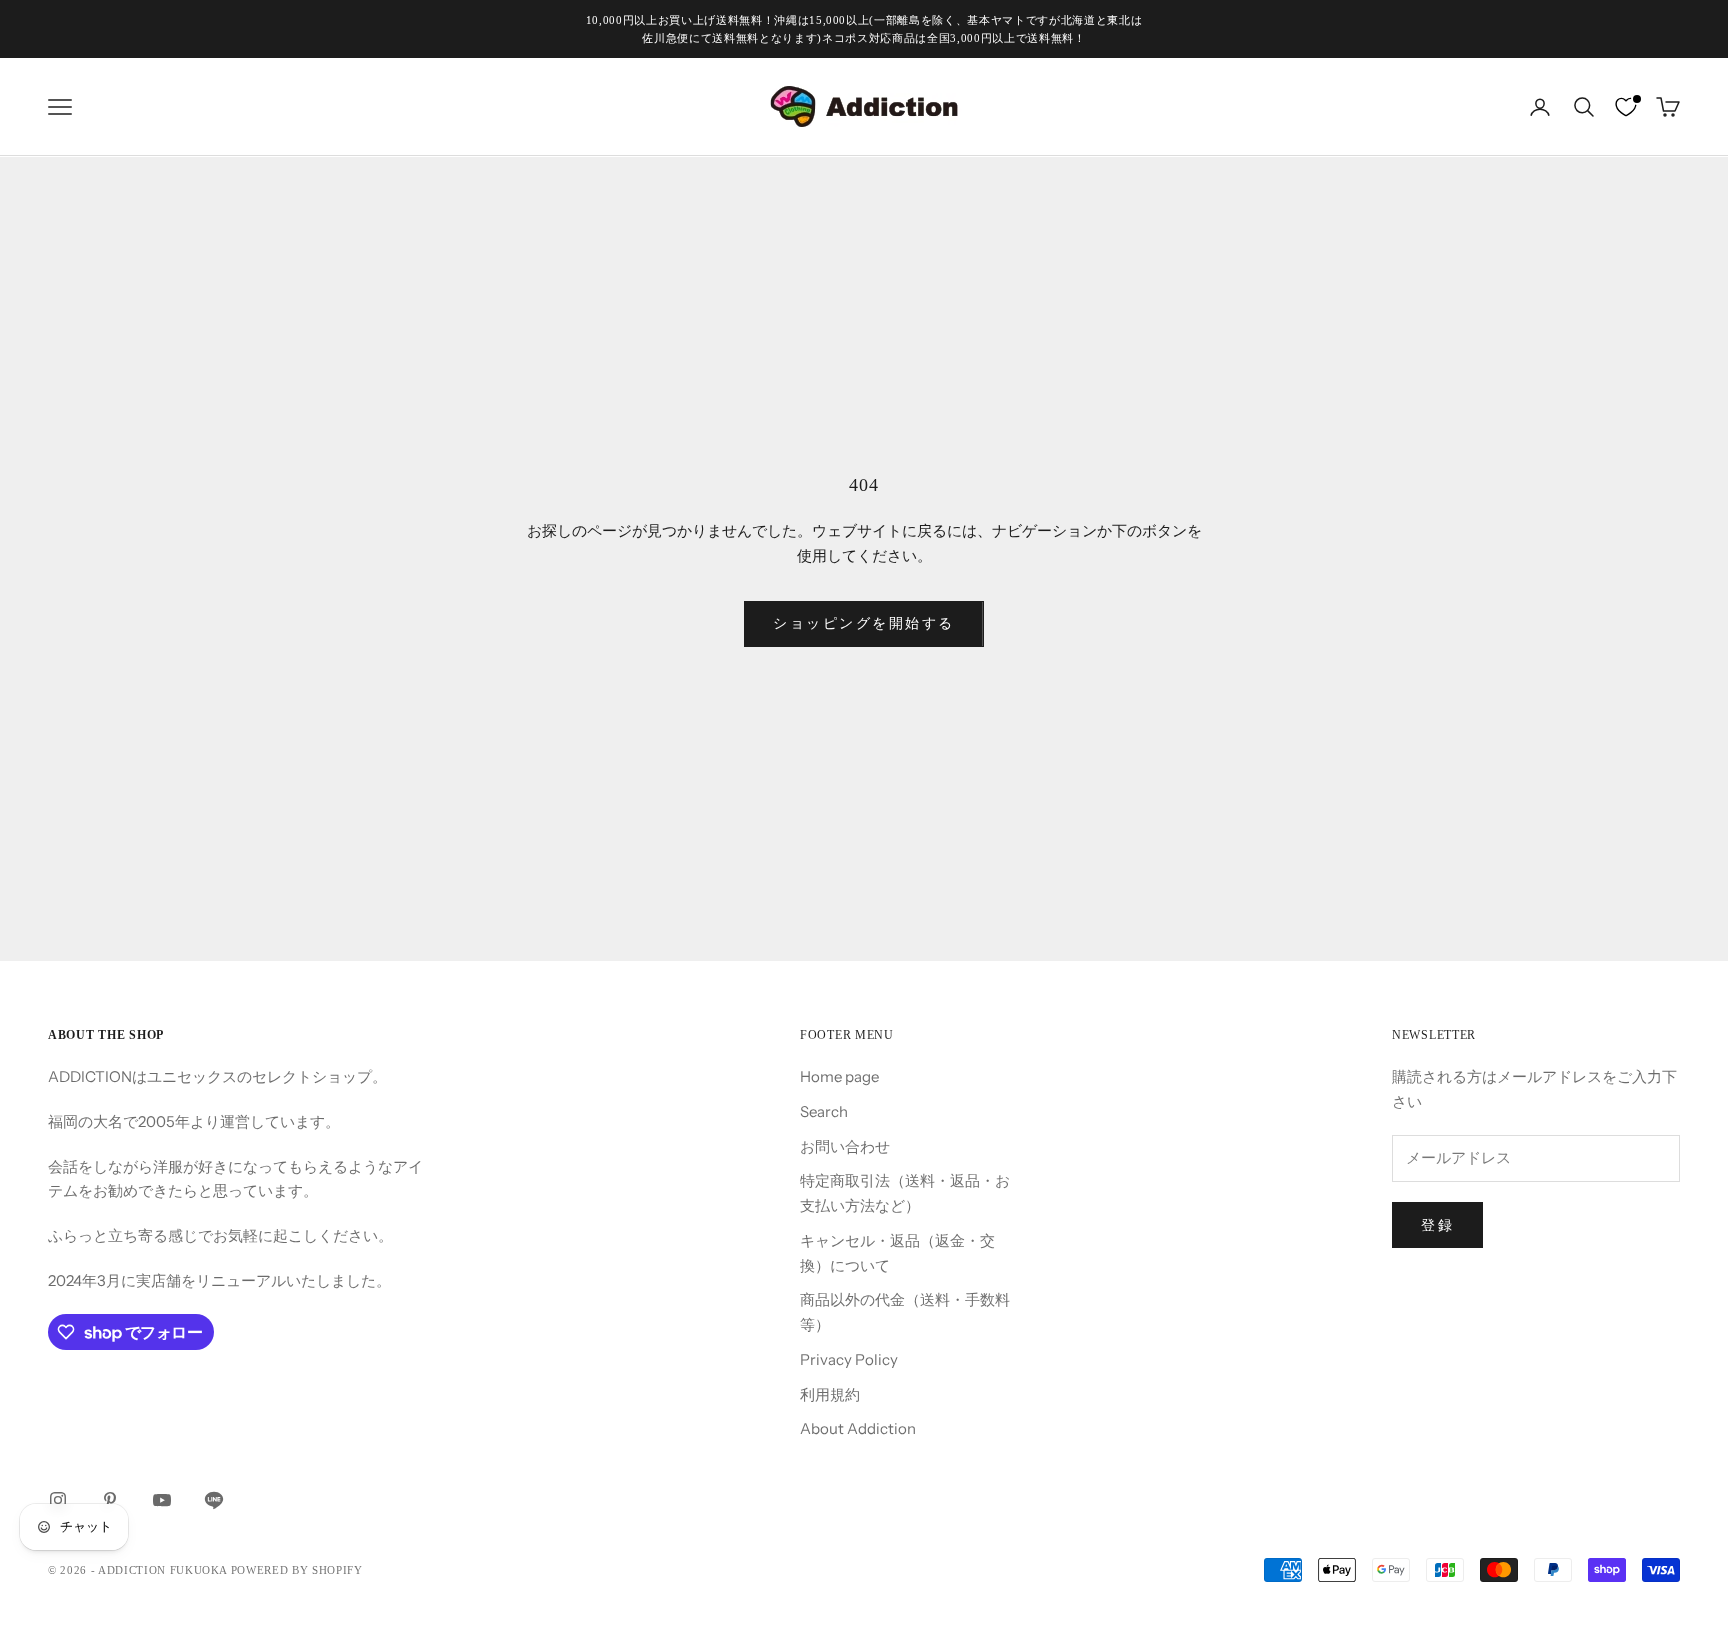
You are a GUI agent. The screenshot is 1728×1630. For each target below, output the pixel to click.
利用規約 (830, 1394)
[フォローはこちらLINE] (214, 1500)
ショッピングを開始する (864, 623)
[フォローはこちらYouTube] (162, 1500)
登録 (1437, 1225)
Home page (839, 1076)
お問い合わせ (845, 1146)
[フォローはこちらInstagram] (58, 1500)
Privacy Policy (849, 1359)
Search (824, 1111)
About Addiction (858, 1428)
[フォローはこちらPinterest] (110, 1500)
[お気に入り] (1626, 107)
